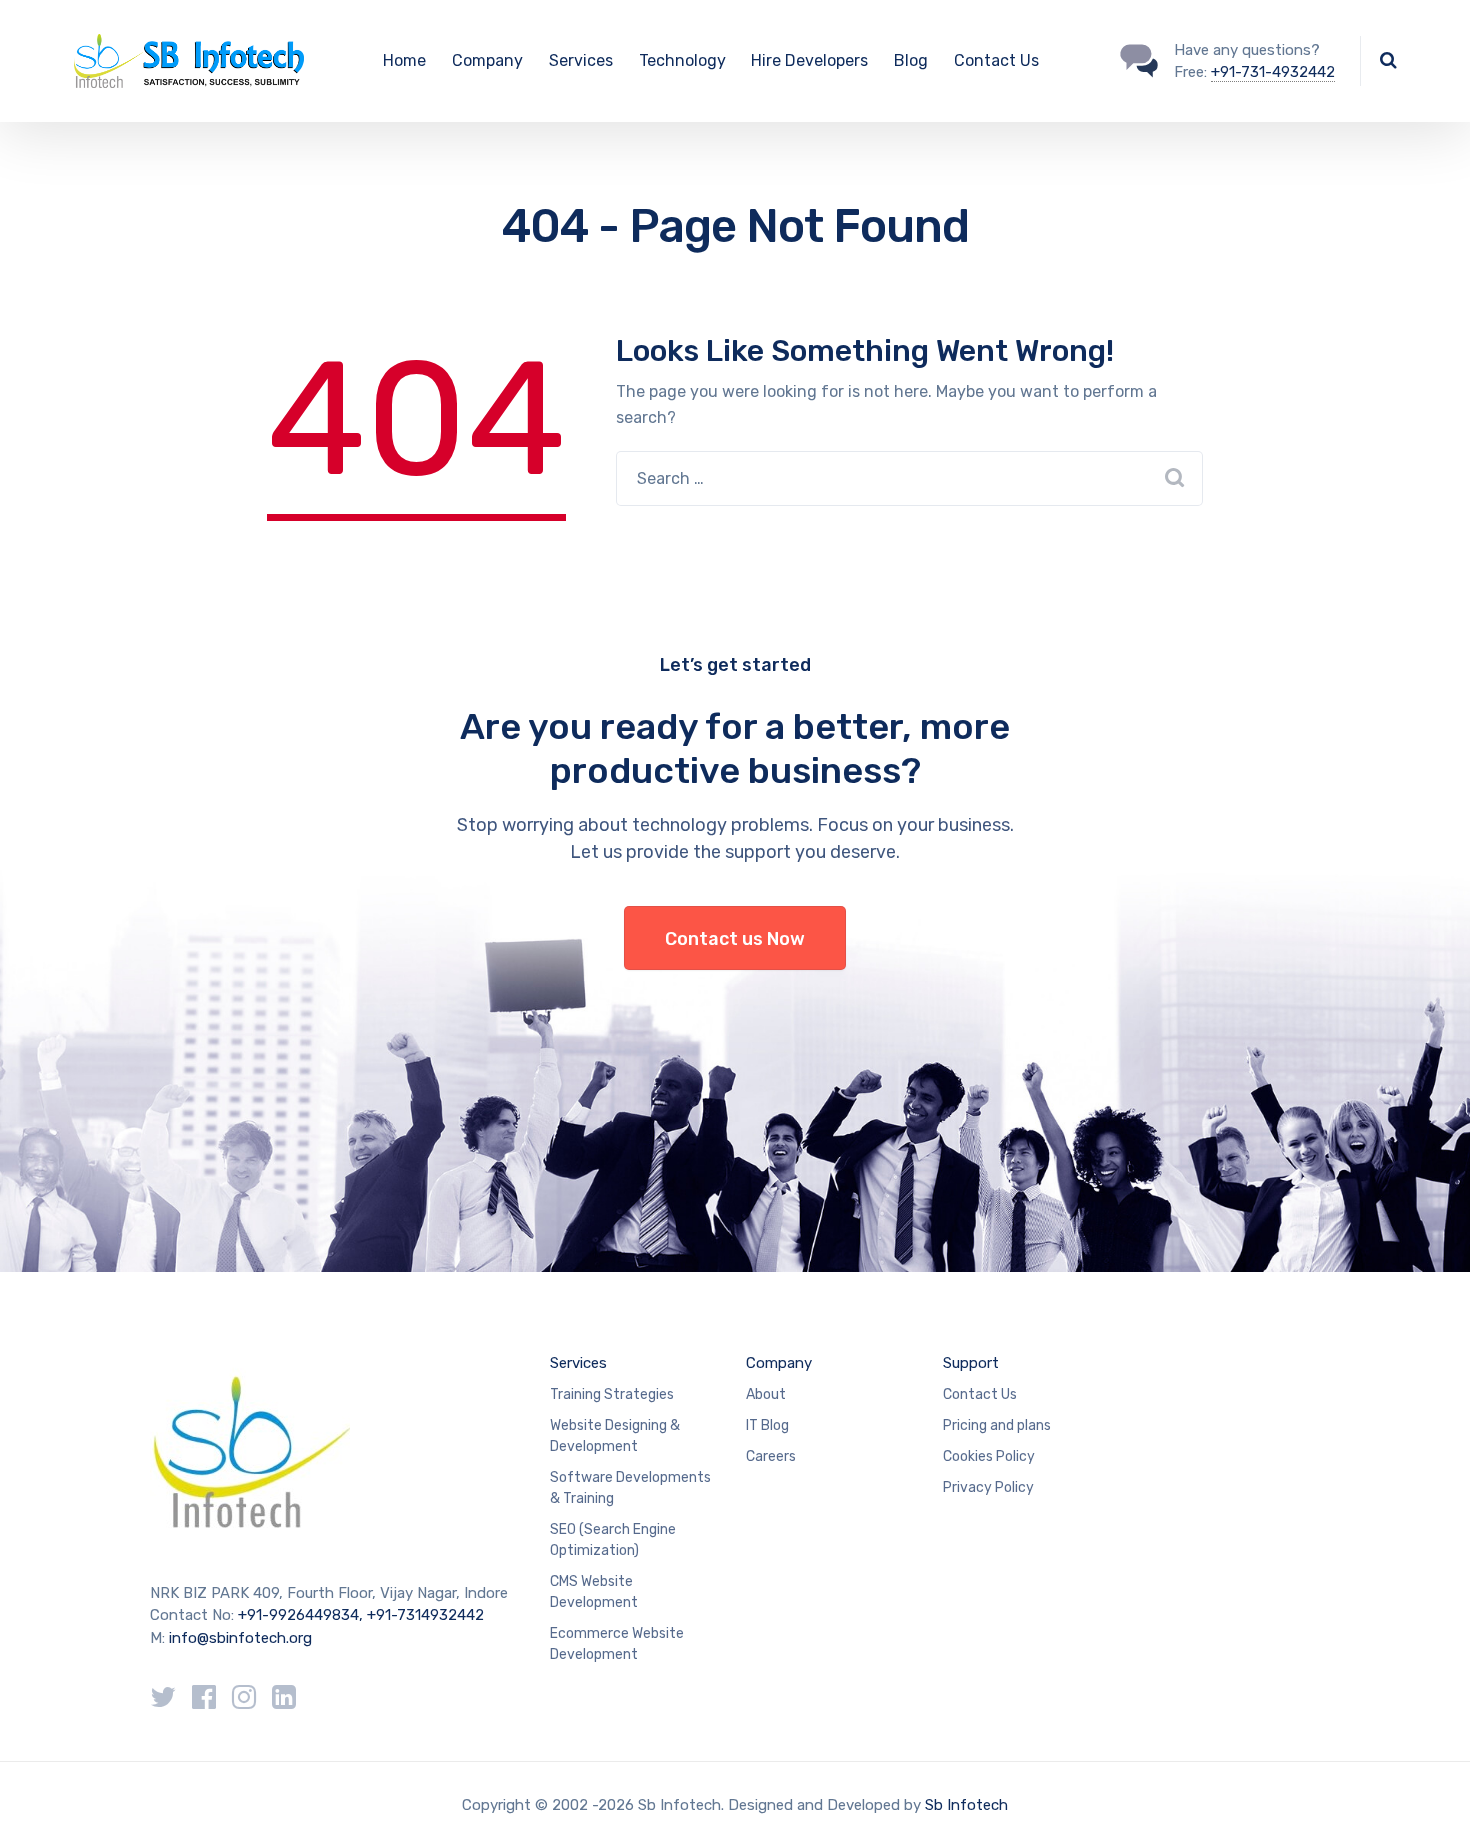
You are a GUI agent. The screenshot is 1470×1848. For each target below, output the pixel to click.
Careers (771, 1456)
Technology (682, 60)
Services (581, 60)
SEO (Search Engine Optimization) (613, 1540)
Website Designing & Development (615, 1436)
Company (487, 60)
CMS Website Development (594, 1592)
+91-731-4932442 (1273, 72)
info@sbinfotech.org (240, 1638)
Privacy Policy (988, 1487)
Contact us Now (735, 939)
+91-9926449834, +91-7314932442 (361, 1615)
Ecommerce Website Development (617, 1644)
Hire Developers (809, 60)
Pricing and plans (997, 1425)
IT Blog (767, 1425)
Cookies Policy (989, 1456)
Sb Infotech (966, 1805)
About (766, 1394)
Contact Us (996, 60)
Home (404, 60)
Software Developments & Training (630, 1488)
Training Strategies (612, 1394)
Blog (911, 60)
